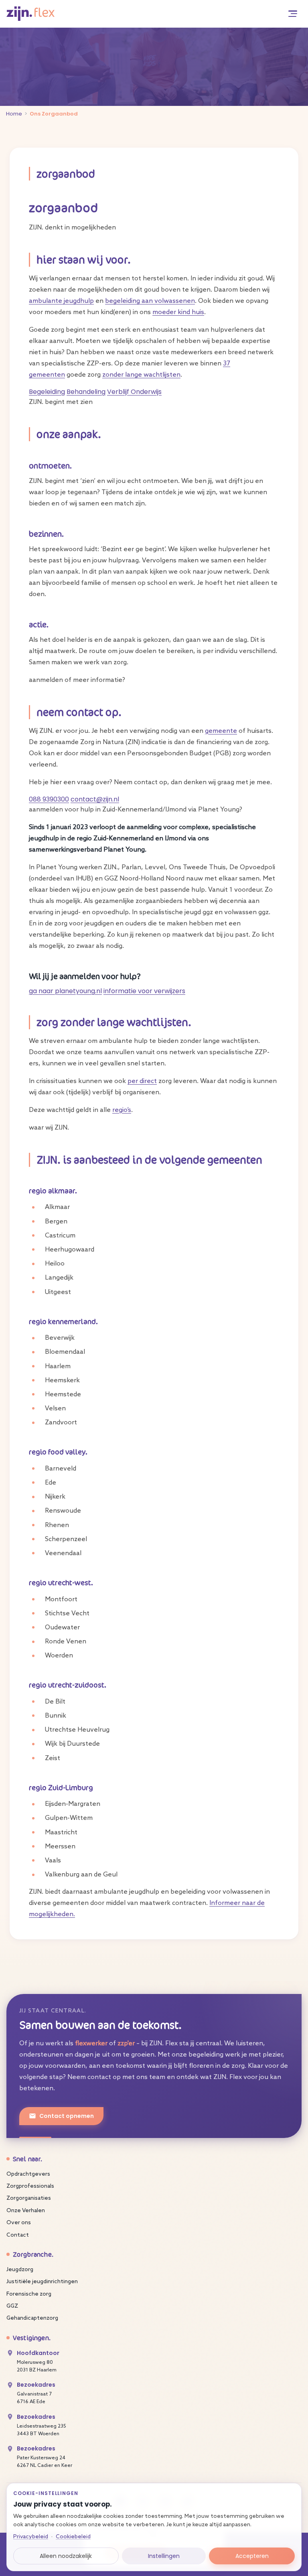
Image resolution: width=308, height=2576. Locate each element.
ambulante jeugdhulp (61, 301)
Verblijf (119, 392)
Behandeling (86, 392)
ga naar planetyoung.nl (65, 991)
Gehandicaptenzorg (32, 2318)
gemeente (221, 731)
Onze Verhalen (26, 2211)
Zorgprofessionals (30, 2186)
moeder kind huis (178, 312)
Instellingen (164, 2556)
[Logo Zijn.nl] (30, 13)
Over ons (19, 2223)
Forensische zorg (29, 2294)
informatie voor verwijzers (144, 991)
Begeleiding (47, 392)
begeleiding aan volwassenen (150, 301)
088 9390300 (49, 799)
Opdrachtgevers (28, 2174)
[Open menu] (293, 14)
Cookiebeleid (73, 2537)
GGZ (12, 2306)
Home (14, 114)
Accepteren (252, 2556)
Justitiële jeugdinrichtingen (42, 2282)
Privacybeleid (31, 2537)
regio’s (122, 1110)
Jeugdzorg (20, 2270)
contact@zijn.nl (95, 799)
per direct (142, 1081)
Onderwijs (146, 392)
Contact (18, 2235)
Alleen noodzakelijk (66, 2556)
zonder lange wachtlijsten (141, 375)
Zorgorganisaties (29, 2198)
